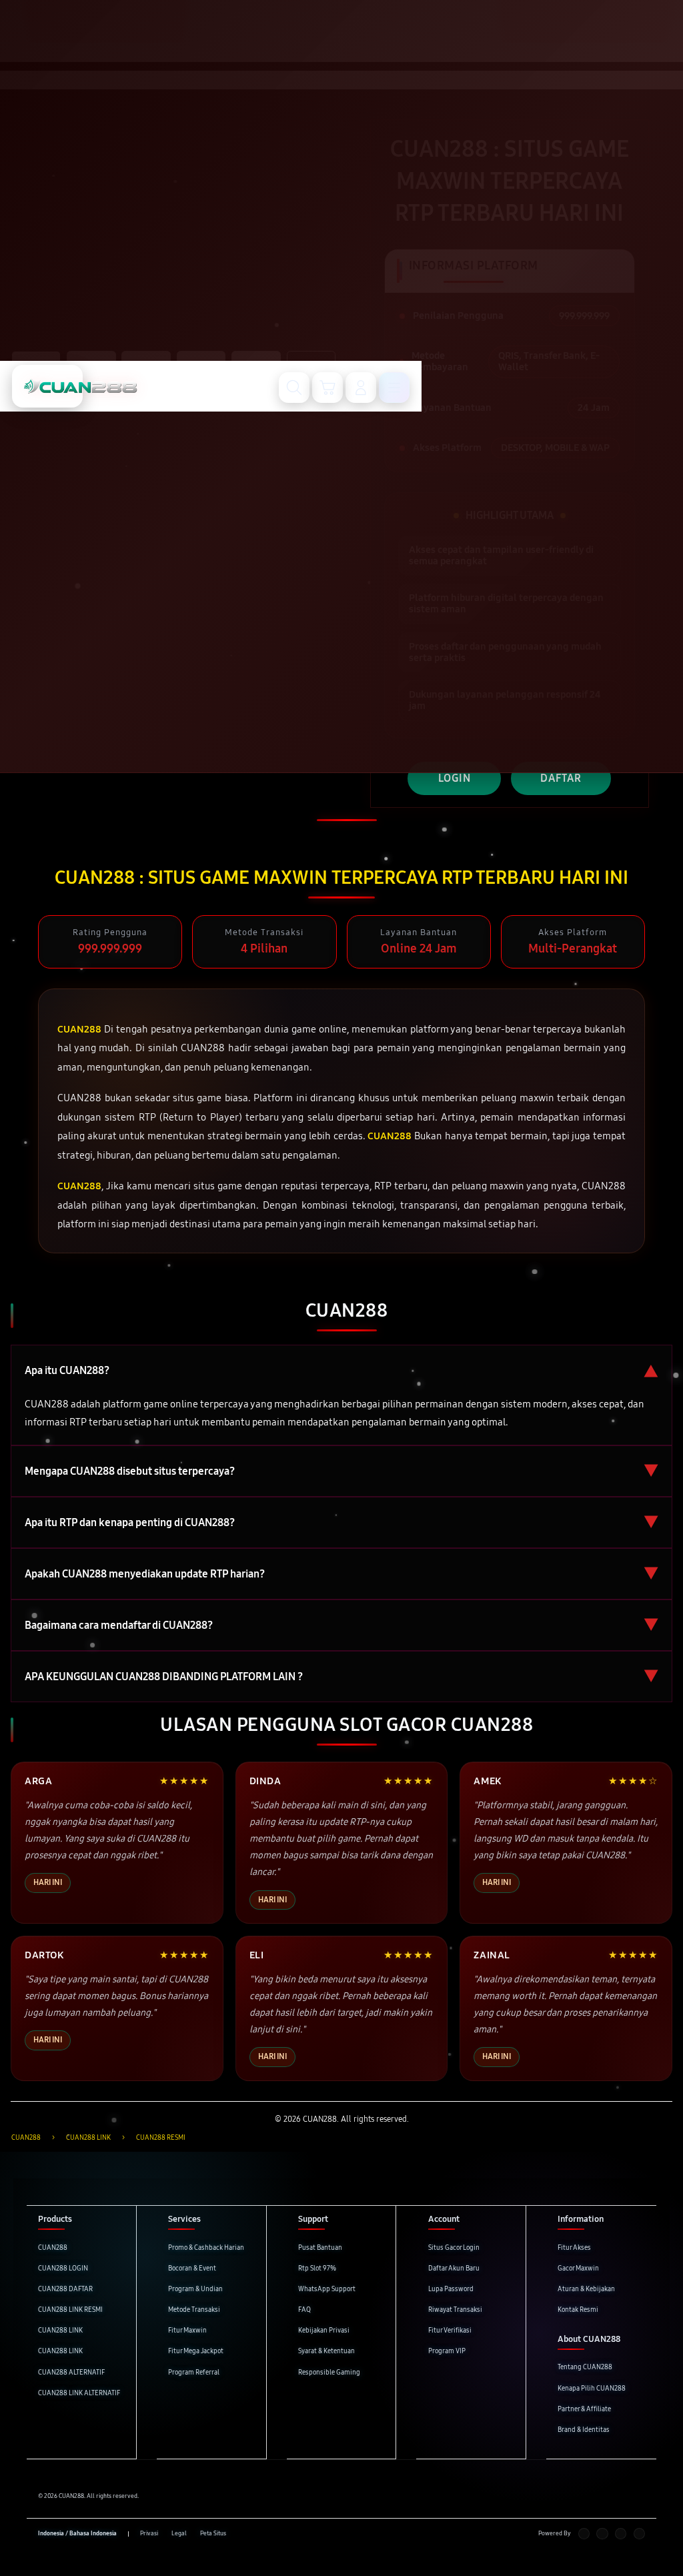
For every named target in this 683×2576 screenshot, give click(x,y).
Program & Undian (195, 2289)
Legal (179, 2533)
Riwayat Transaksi (455, 2310)
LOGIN (455, 778)
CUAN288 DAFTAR (65, 2289)
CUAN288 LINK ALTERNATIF (79, 2393)
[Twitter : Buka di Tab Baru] (602, 2534)
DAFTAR (561, 778)
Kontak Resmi (578, 2310)
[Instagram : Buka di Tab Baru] (621, 2534)
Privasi (149, 2533)
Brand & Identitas (584, 2430)
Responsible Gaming (329, 2373)
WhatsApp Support (327, 2289)
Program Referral (194, 2373)
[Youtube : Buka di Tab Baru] (639, 2534)
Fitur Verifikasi (450, 2331)
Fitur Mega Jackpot (196, 2351)
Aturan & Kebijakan (586, 2289)
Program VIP (447, 2351)
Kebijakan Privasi (324, 2331)
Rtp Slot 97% (317, 2269)
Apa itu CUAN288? (341, 1370)
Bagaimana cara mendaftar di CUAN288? (341, 1625)
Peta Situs (213, 2533)
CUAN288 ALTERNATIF (71, 2373)
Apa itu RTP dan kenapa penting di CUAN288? (341, 1522)
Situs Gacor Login (454, 2248)
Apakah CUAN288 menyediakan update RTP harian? (341, 1574)
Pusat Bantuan (320, 2248)
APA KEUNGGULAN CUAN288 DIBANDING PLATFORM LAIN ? (341, 1677)
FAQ (304, 2310)
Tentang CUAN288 (585, 2367)
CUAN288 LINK (60, 2331)
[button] (327, 388)
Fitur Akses (574, 2248)
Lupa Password (451, 2289)
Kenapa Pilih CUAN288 (592, 2389)
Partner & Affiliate (584, 2409)
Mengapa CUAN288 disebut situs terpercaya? (341, 1471)
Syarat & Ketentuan (326, 2351)
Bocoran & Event (192, 2269)
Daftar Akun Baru (454, 2269)
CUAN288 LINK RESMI (70, 2310)
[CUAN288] (47, 386)
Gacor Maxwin (578, 2269)
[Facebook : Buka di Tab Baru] (584, 2534)
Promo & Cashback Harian (206, 2248)
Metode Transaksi (194, 2310)
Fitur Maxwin (187, 2331)
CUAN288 (53, 2248)
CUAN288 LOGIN (63, 2269)
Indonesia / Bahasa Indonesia (77, 2533)
